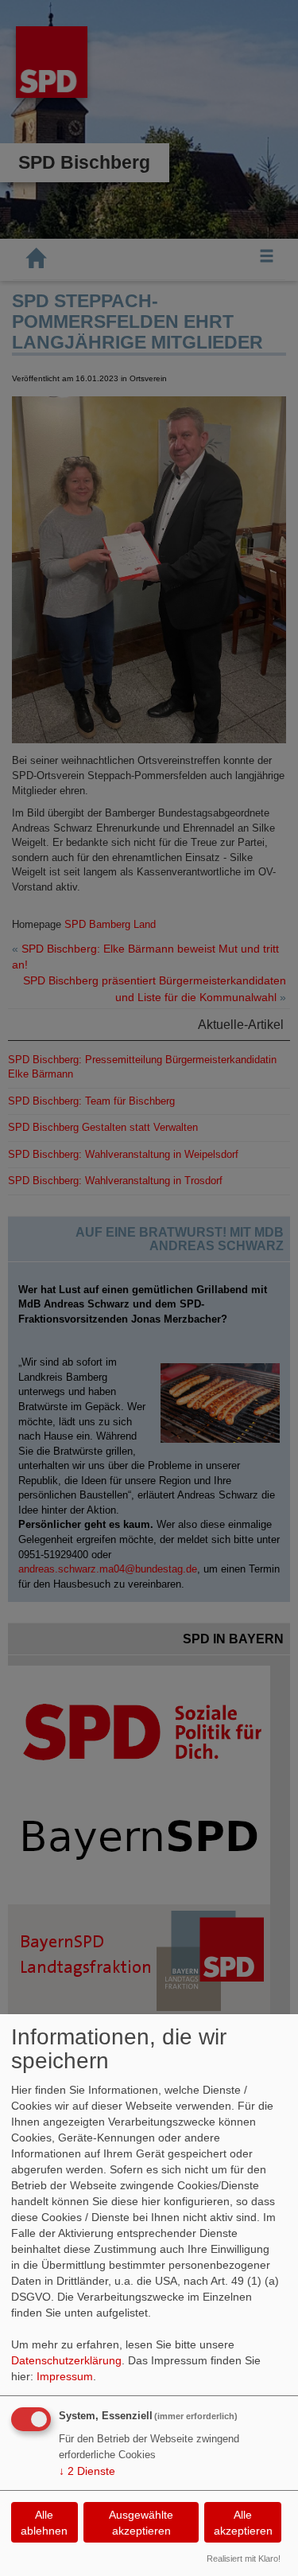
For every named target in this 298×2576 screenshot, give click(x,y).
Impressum (65, 2376)
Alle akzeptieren (243, 2523)
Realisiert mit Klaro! (244, 2558)
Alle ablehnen (44, 2523)
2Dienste (87, 2471)
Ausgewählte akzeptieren (141, 2523)
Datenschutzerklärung (66, 2360)
